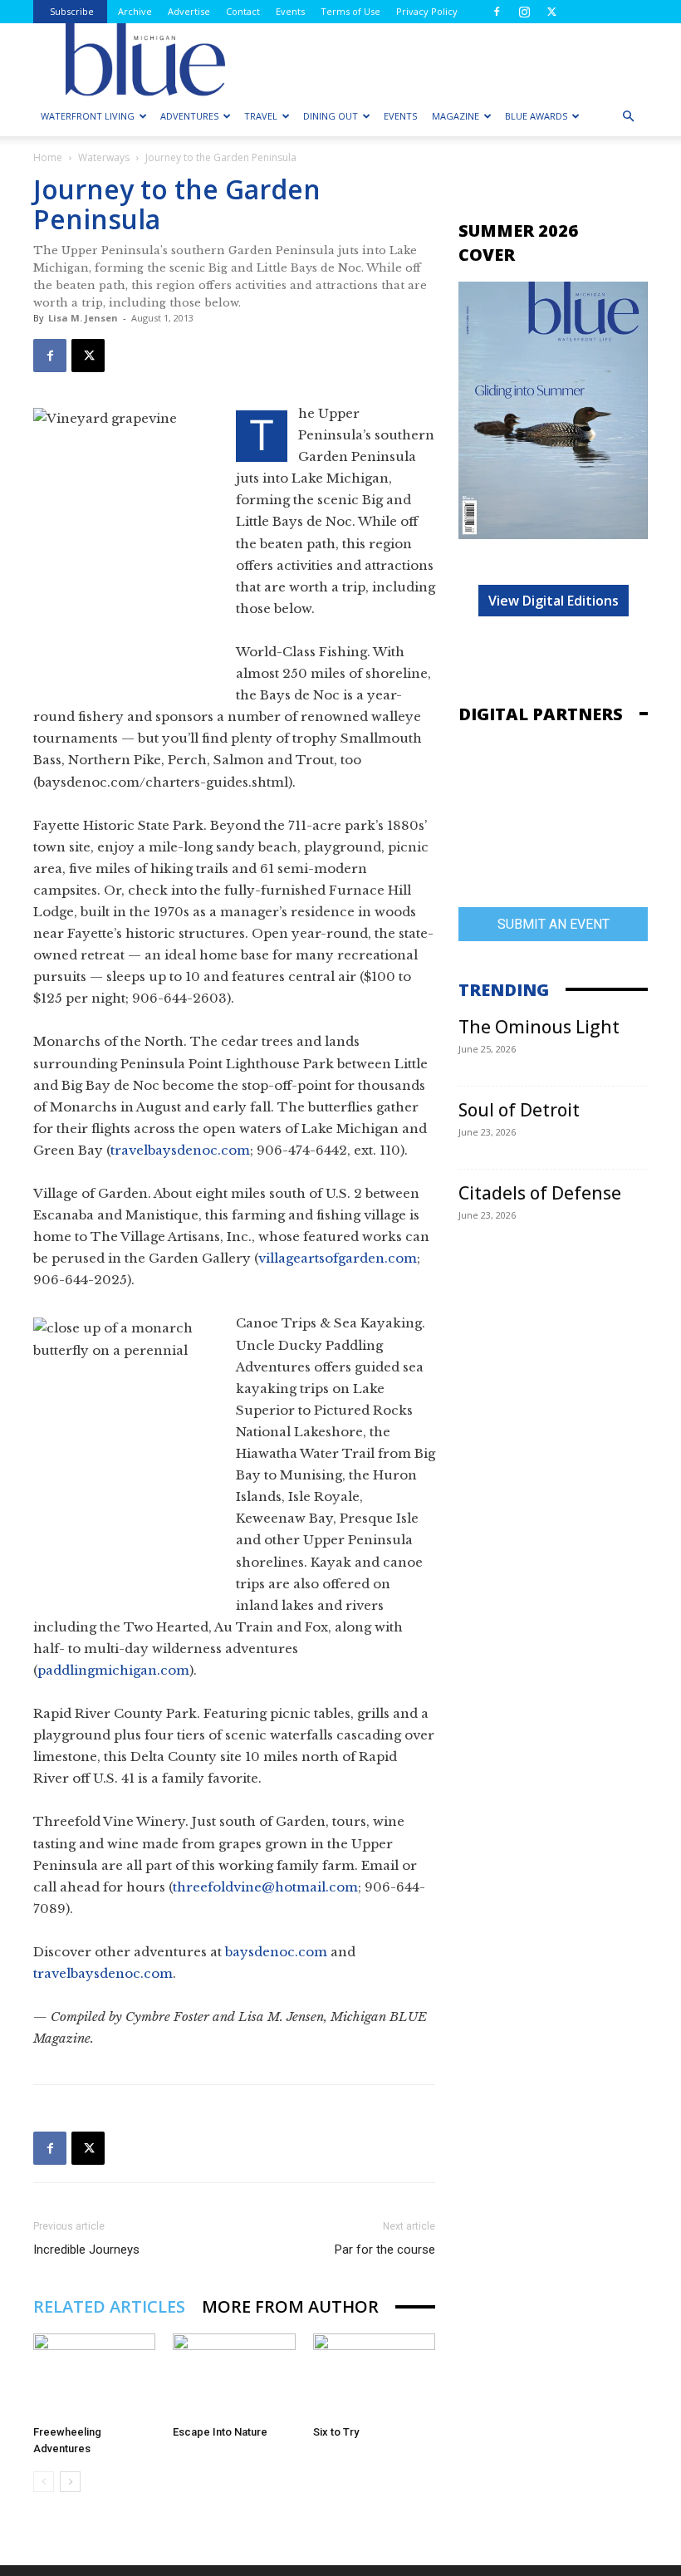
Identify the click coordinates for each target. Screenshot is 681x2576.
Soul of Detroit (519, 1110)
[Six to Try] (374, 2375)
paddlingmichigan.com (113, 1670)
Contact (243, 11)
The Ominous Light (539, 1027)
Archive (135, 11)
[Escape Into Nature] (234, 2375)
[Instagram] (524, 12)
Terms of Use (350, 11)
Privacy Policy (427, 11)
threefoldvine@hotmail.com (265, 1887)
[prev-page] (44, 2482)
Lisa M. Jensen (83, 318)
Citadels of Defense (540, 1193)
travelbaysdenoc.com (180, 1150)
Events (290, 11)
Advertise (189, 11)
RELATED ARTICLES (109, 2306)
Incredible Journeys (86, 2250)
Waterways (104, 157)
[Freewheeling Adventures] (94, 2375)
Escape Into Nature (220, 2432)
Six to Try (336, 2432)
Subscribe (72, 11)
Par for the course (385, 2250)
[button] (628, 117)
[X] (551, 12)
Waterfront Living (88, 116)
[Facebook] (497, 12)
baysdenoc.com (276, 1952)
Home (48, 157)
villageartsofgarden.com (338, 1258)
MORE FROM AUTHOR (290, 2306)
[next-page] (70, 2482)
